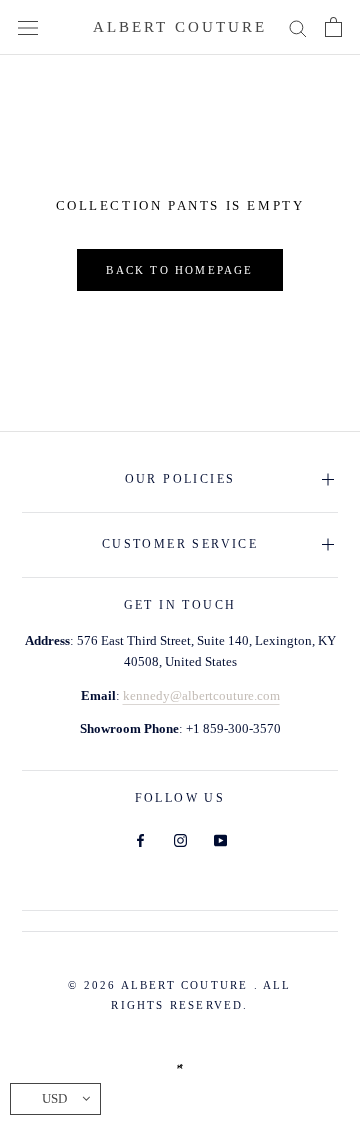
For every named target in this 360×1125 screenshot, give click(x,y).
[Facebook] (140, 839)
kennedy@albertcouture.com (201, 695)
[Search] (298, 27)
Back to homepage (179, 270)
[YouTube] (220, 839)
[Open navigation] (28, 27)
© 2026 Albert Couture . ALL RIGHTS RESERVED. (179, 995)
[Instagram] (180, 839)
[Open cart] (333, 27)
